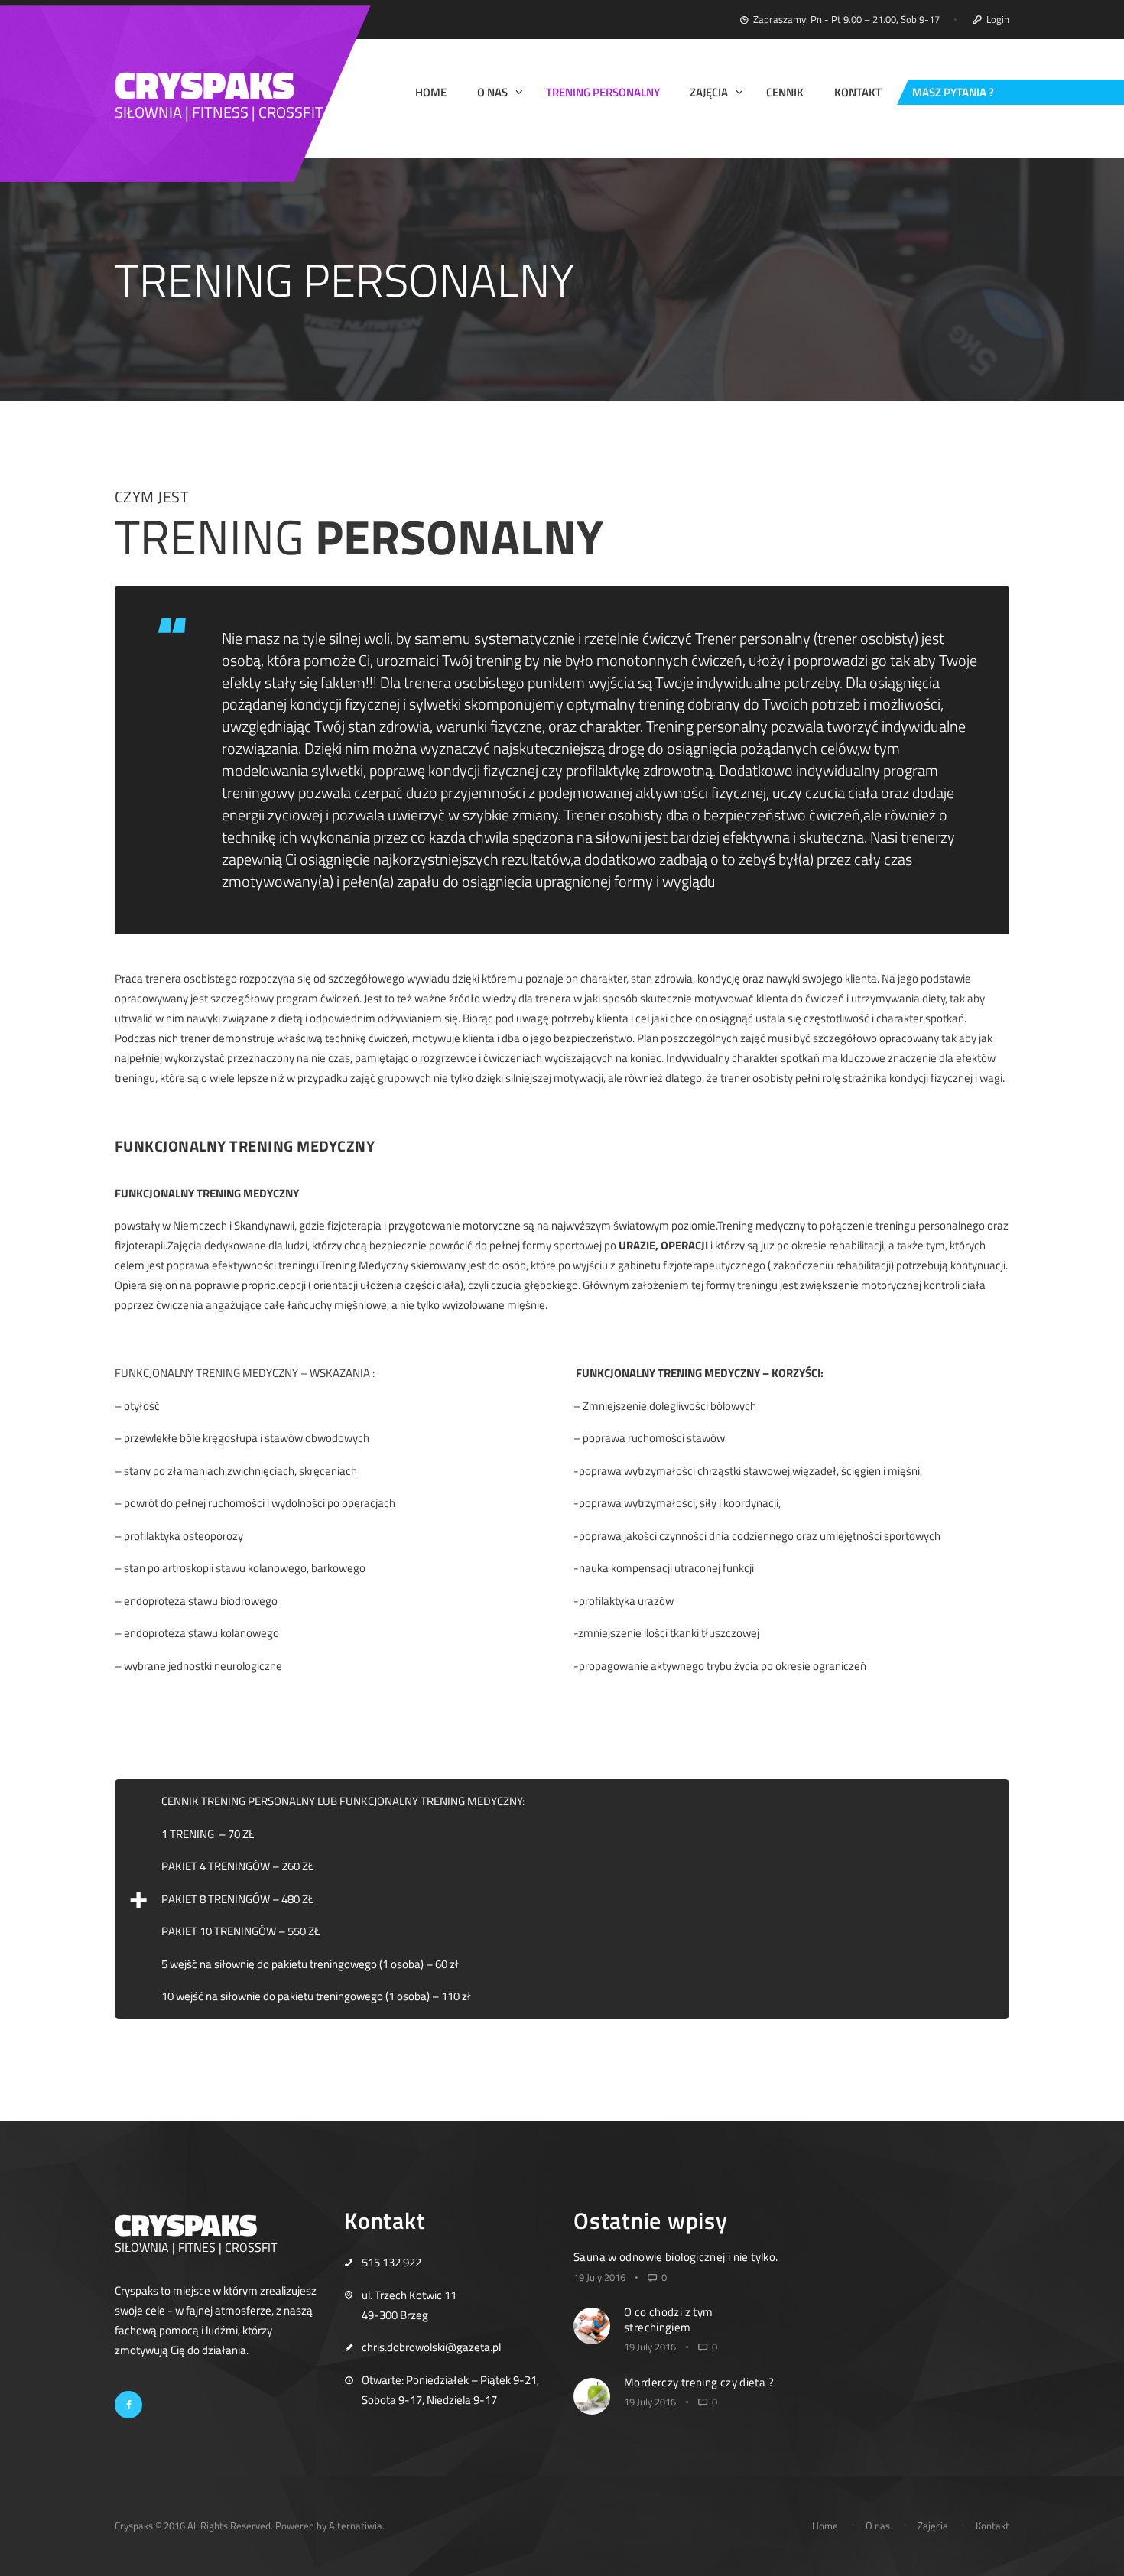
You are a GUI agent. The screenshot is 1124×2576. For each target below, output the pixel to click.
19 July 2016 (599, 2277)
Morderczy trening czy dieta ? (699, 2382)
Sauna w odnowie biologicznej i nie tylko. (676, 2257)
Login (998, 19)
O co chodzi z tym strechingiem (668, 2319)
